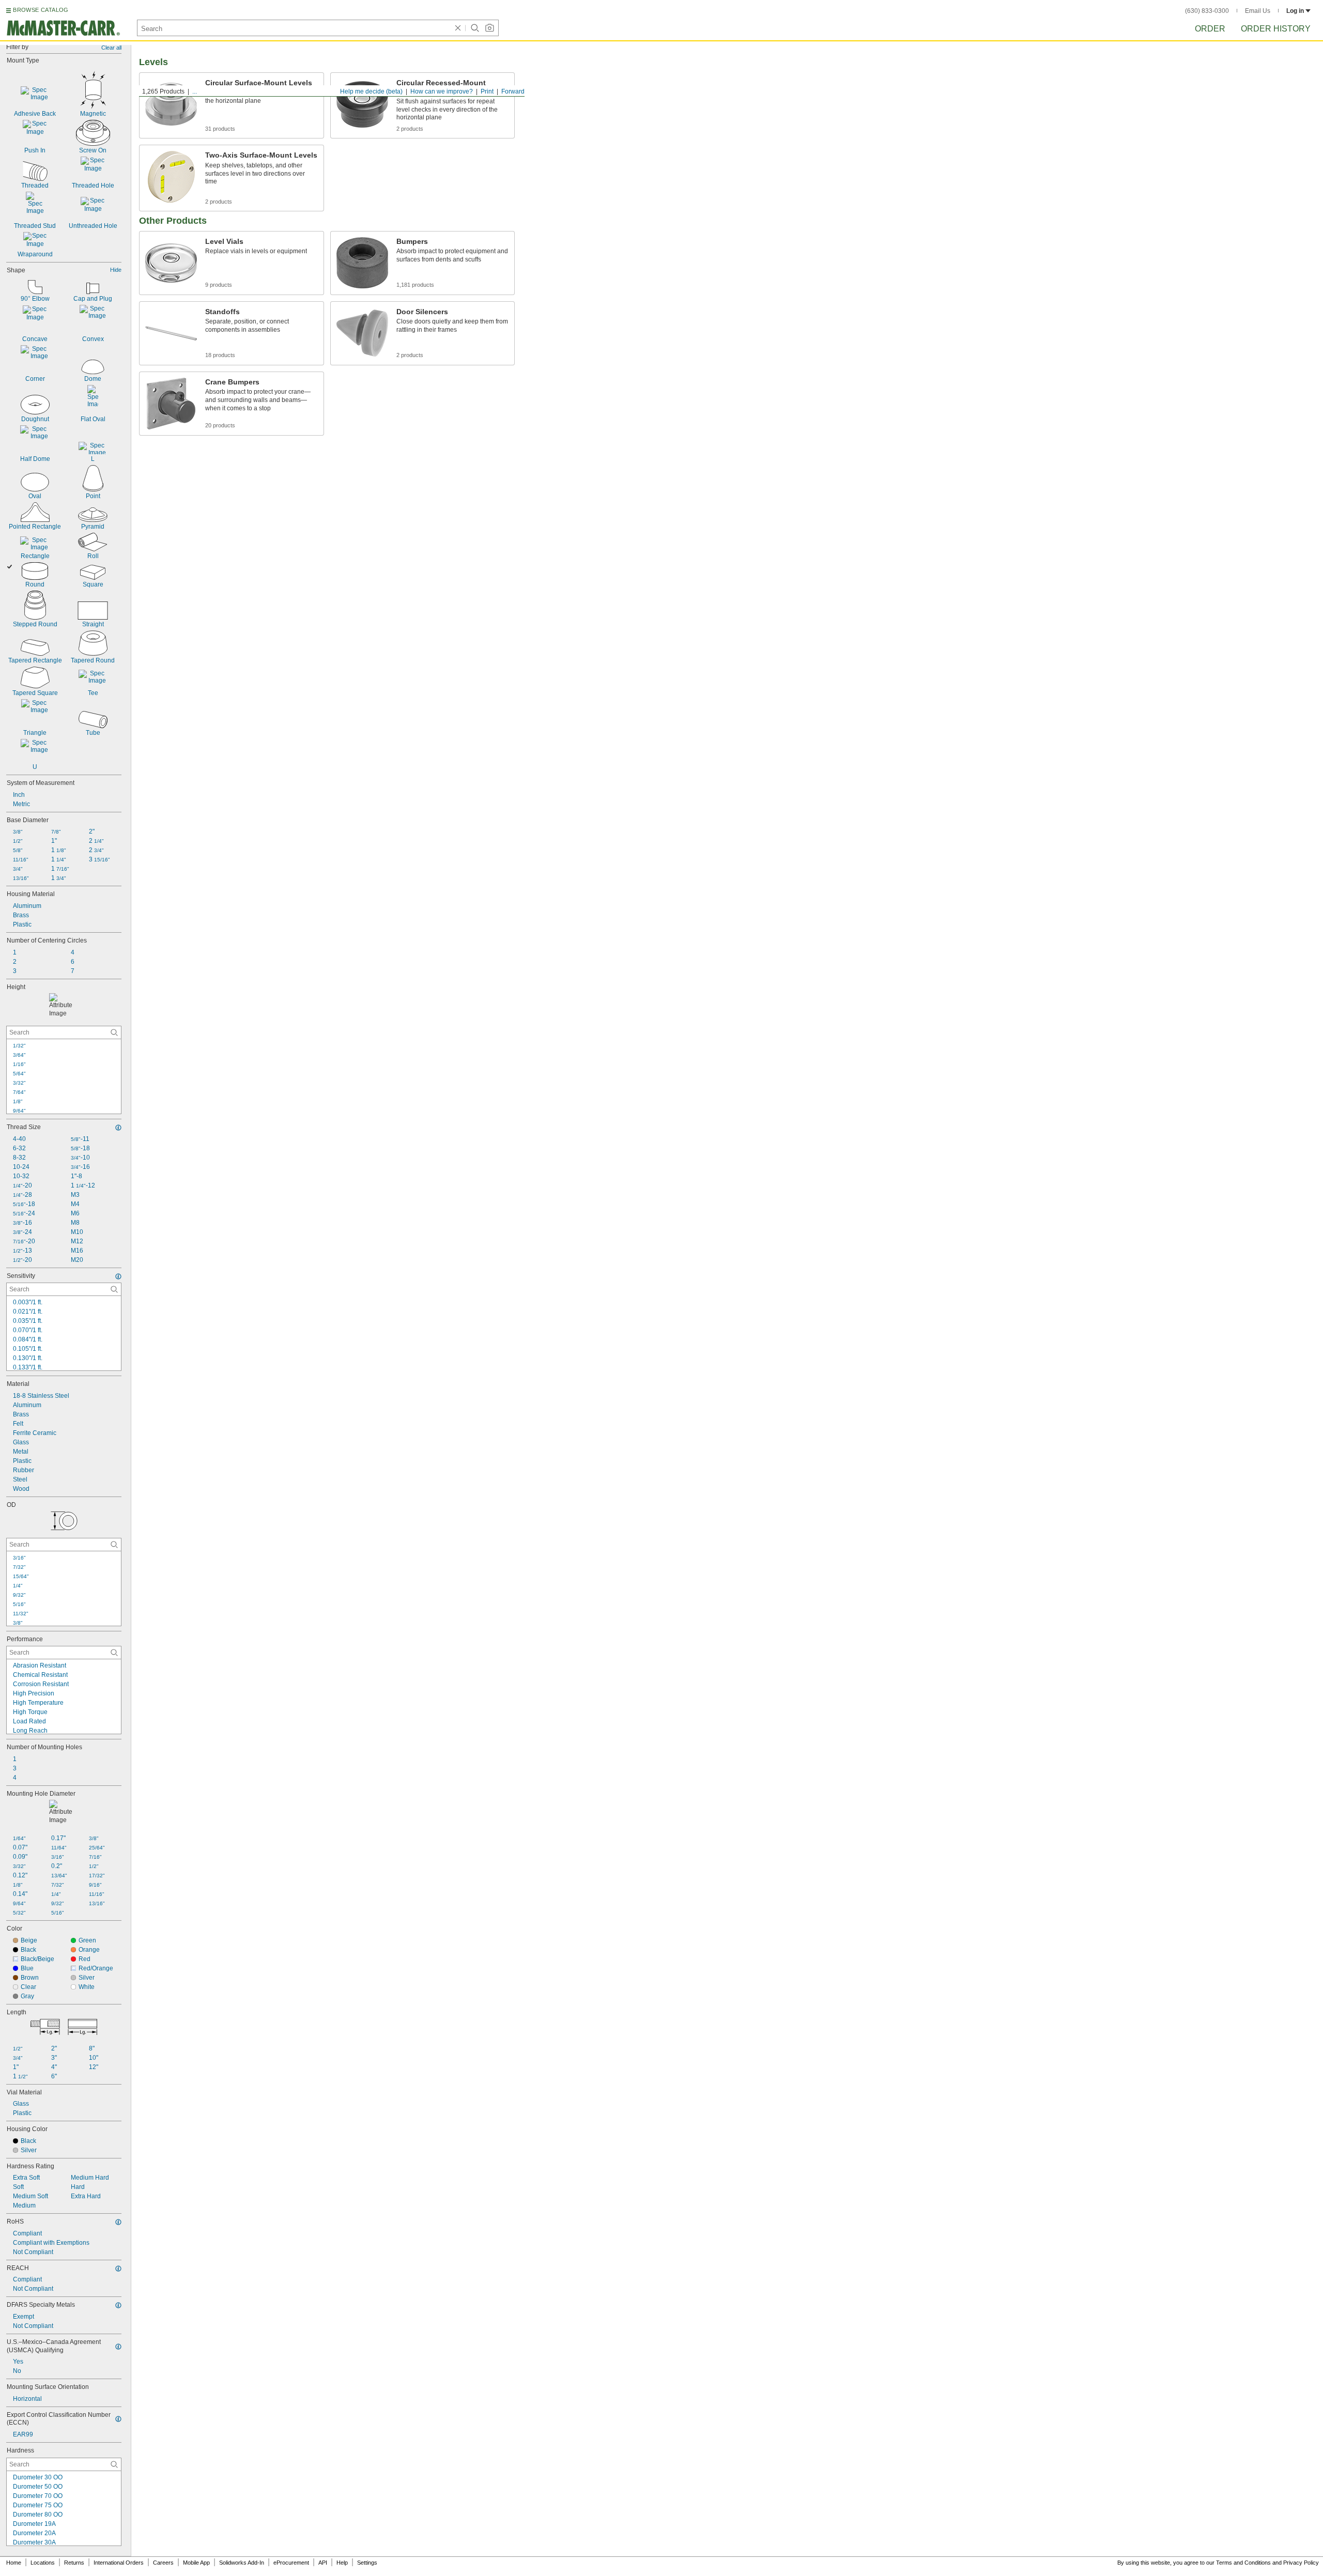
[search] (114, 1032)
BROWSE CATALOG (41, 10)
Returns (74, 2563)
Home (14, 2563)
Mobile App (196, 2563)
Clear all (111, 48)
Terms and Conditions (1243, 2563)
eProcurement (291, 2563)
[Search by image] (489, 28)
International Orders (119, 2563)
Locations (43, 2563)
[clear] (458, 28)
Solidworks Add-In (242, 2563)
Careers (163, 2563)
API (323, 2563)
